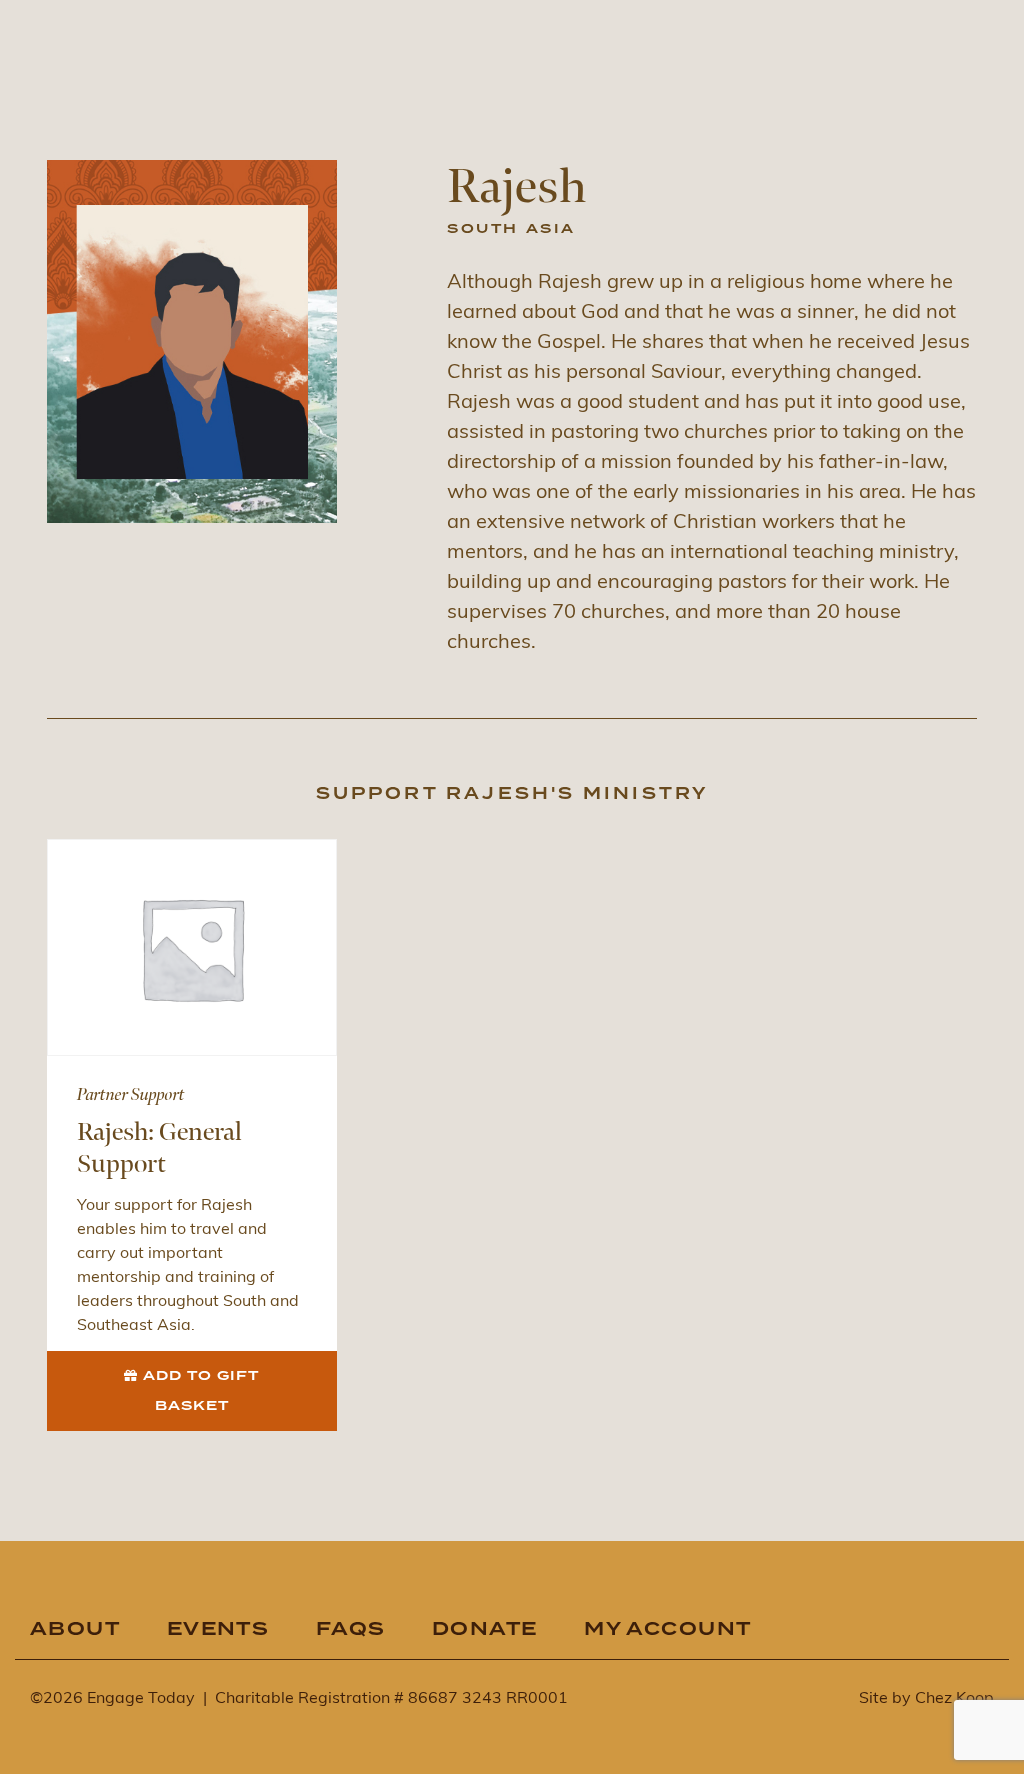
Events (218, 1629)
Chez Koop (954, 1699)
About (75, 1629)
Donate (485, 1629)
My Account (667, 1629)
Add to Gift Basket (201, 1391)
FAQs (351, 1629)
